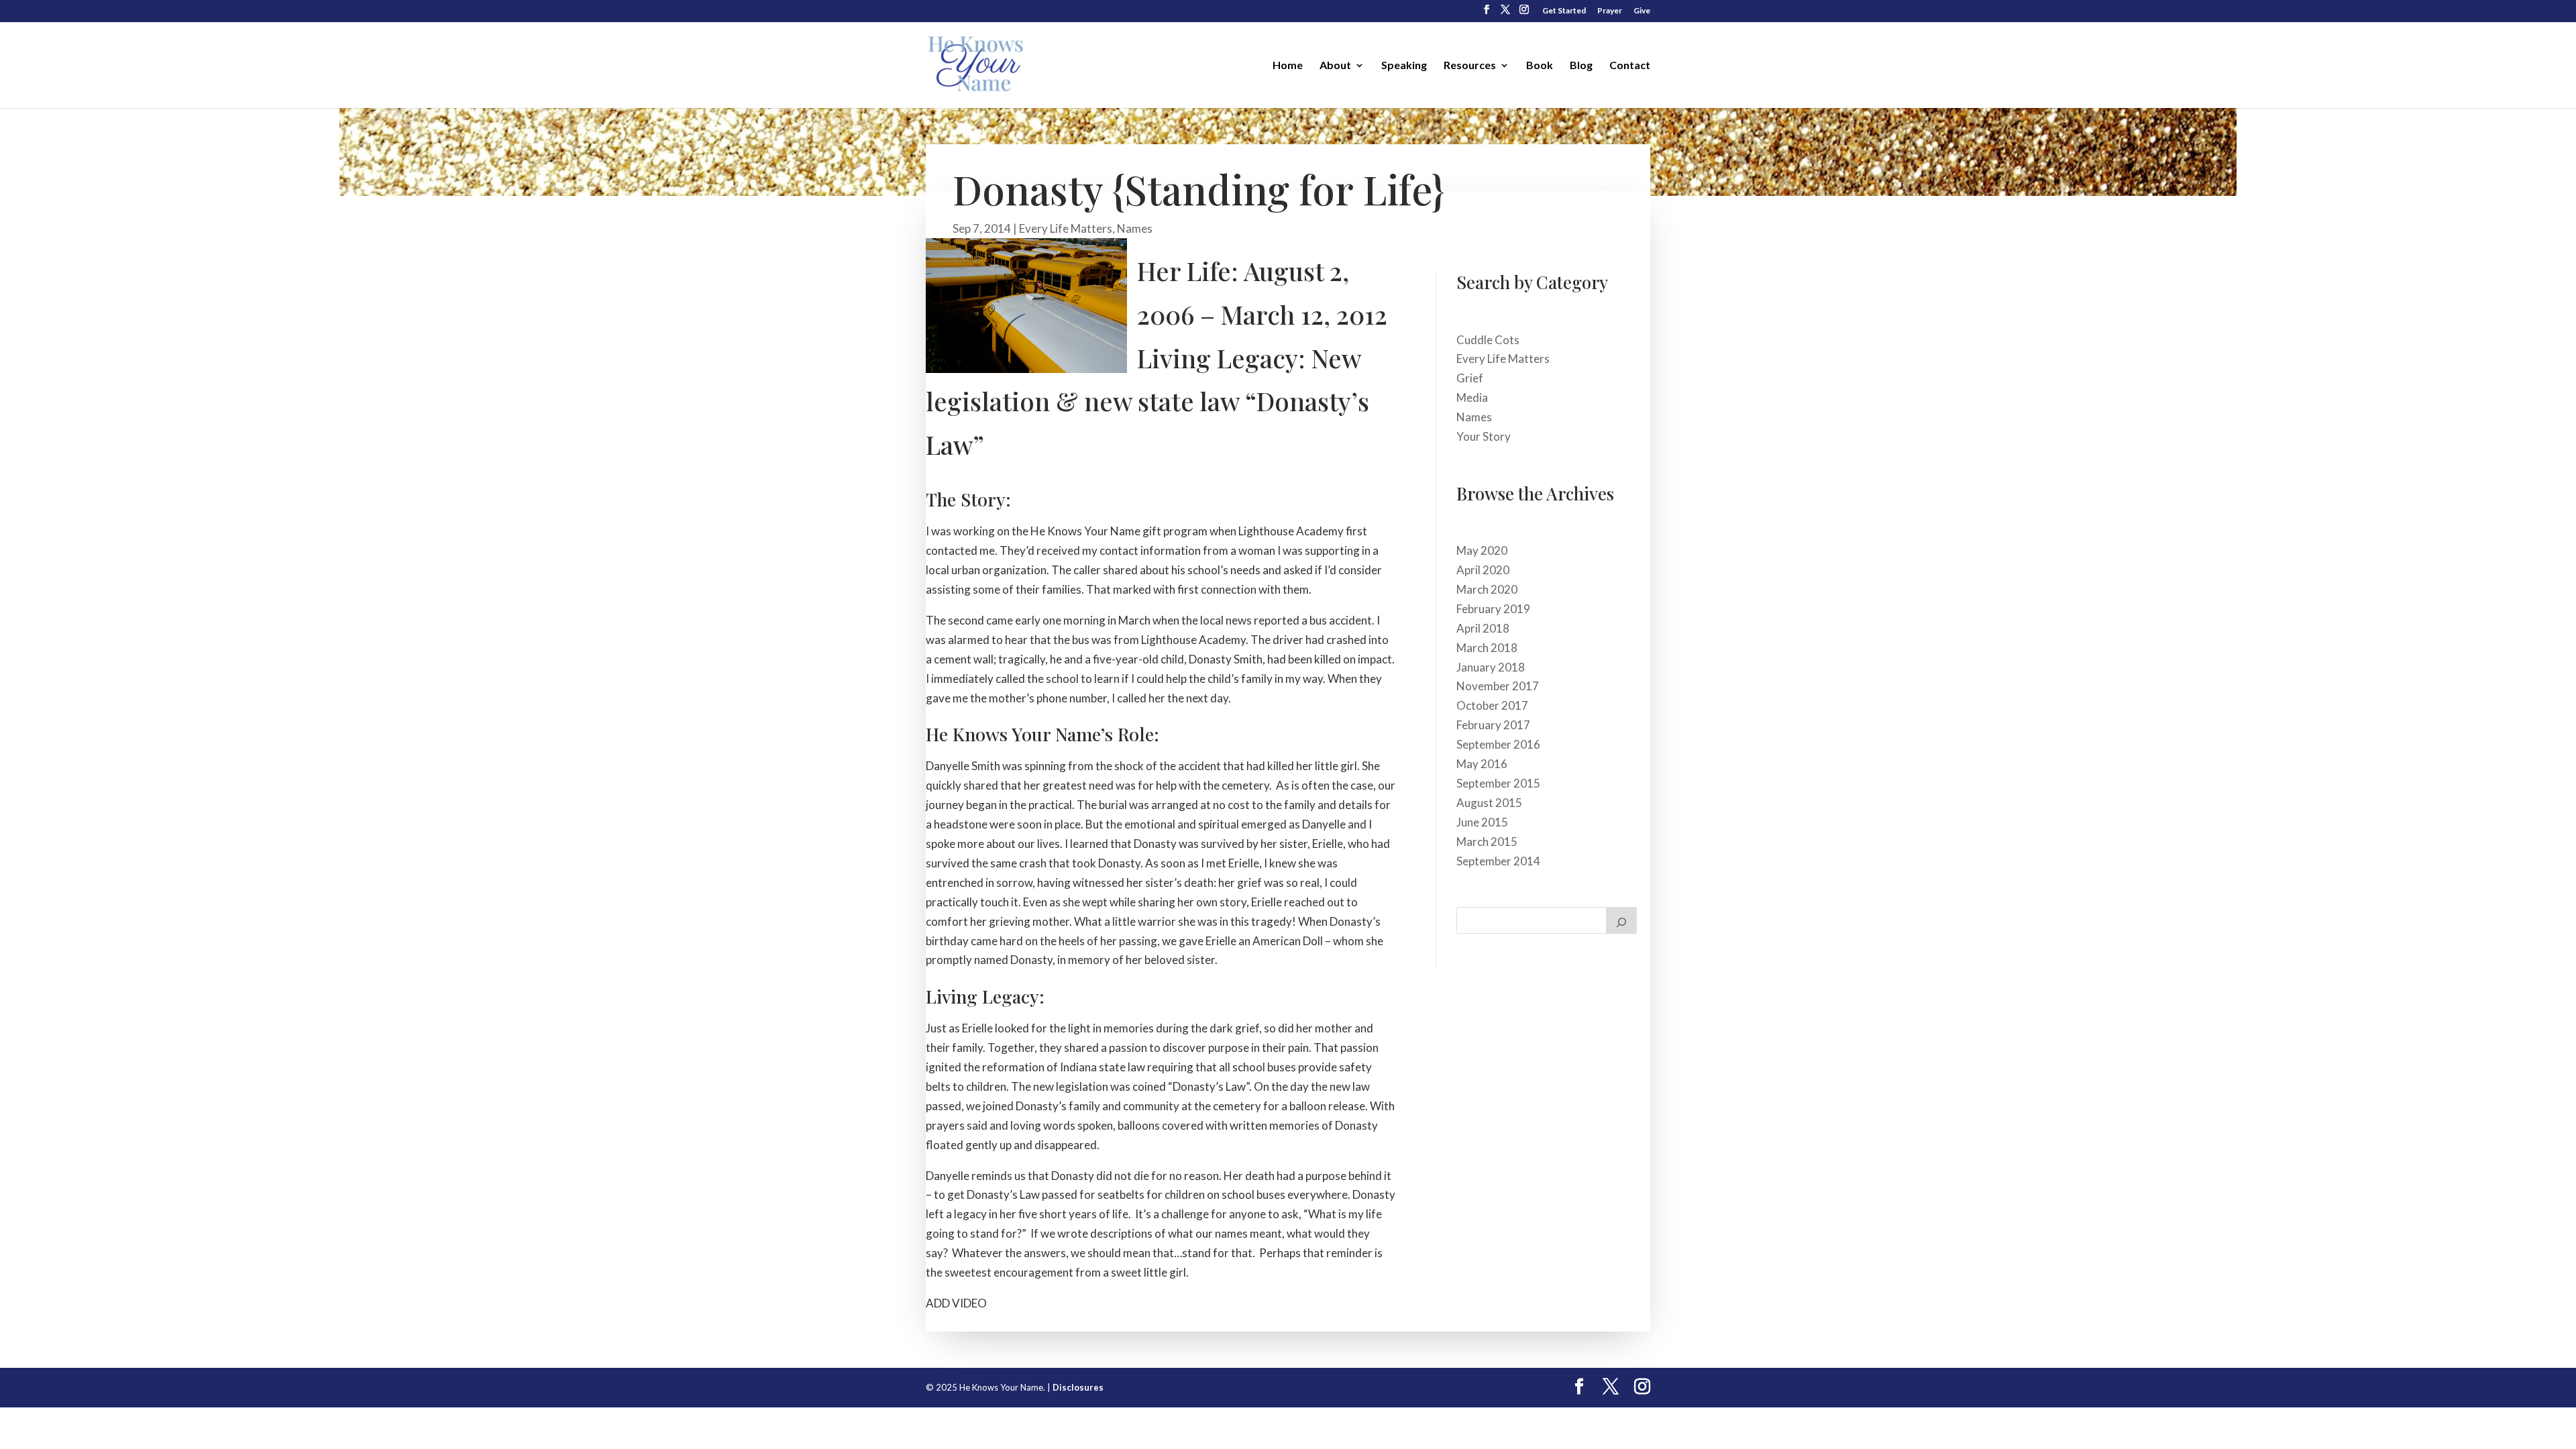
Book (1540, 66)
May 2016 (1482, 764)
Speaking (1404, 66)
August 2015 (1489, 803)
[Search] (1621, 920)
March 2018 (1487, 648)
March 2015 (1487, 842)
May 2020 (1482, 550)
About (1335, 66)
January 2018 (1491, 667)
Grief (1470, 378)
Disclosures (1078, 1387)
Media (1472, 397)
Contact (1630, 66)
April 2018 (1483, 628)
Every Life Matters (1066, 228)
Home (1288, 66)
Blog (1581, 66)
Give (1642, 11)
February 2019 (1493, 609)
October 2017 (1492, 705)
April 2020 (1483, 570)
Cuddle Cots (1488, 340)
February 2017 (1493, 725)
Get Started (1564, 11)
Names (1135, 228)
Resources (1470, 66)
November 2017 (1498, 686)
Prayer (1610, 11)
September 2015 (1498, 783)
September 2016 (1498, 744)
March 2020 (1487, 589)
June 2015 (1482, 822)
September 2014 (1498, 861)
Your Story (1484, 436)
